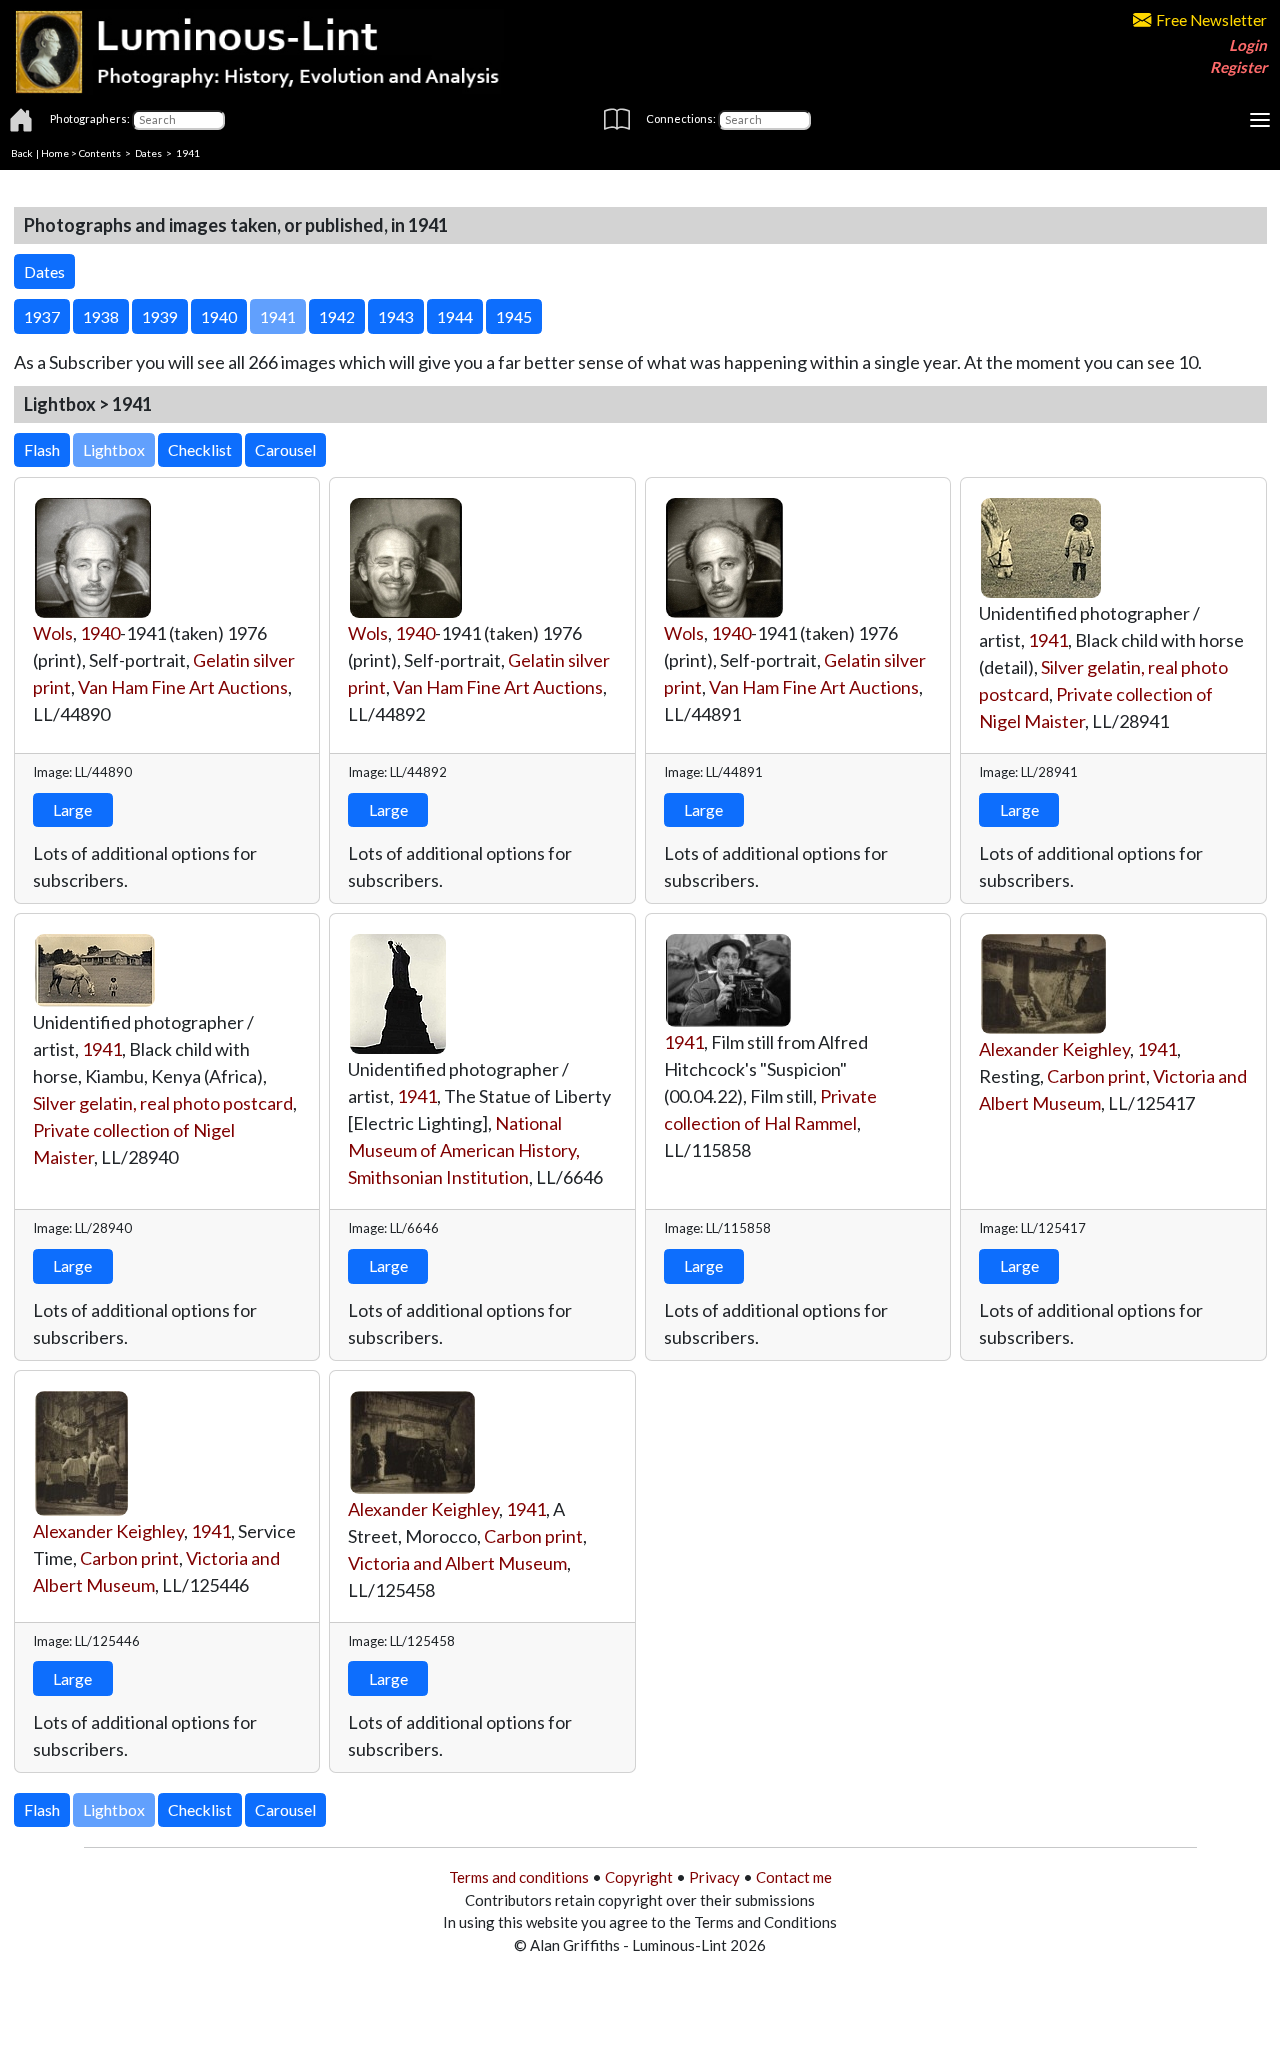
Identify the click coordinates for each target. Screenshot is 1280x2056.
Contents (100, 153)
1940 (100, 633)
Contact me (794, 1877)
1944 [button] (455, 316)
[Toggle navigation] (1260, 120)
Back (22, 153)
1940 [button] (219, 316)
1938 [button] (101, 316)
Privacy (714, 1877)
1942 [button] (337, 316)
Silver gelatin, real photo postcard (163, 1103)
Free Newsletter (1211, 20)
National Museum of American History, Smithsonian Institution (464, 1150)
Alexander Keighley (1054, 1049)
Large (72, 809)
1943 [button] (396, 316)
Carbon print (1096, 1076)
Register (1238, 67)
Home (55, 153)
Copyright (639, 1877)
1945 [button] (514, 316)
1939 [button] (160, 316)
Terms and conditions (519, 1877)
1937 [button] (42, 316)
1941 (1048, 640)
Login (1248, 45)
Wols (53, 633)
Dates (148, 153)
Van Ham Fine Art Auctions (183, 687)
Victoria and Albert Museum (457, 1563)
